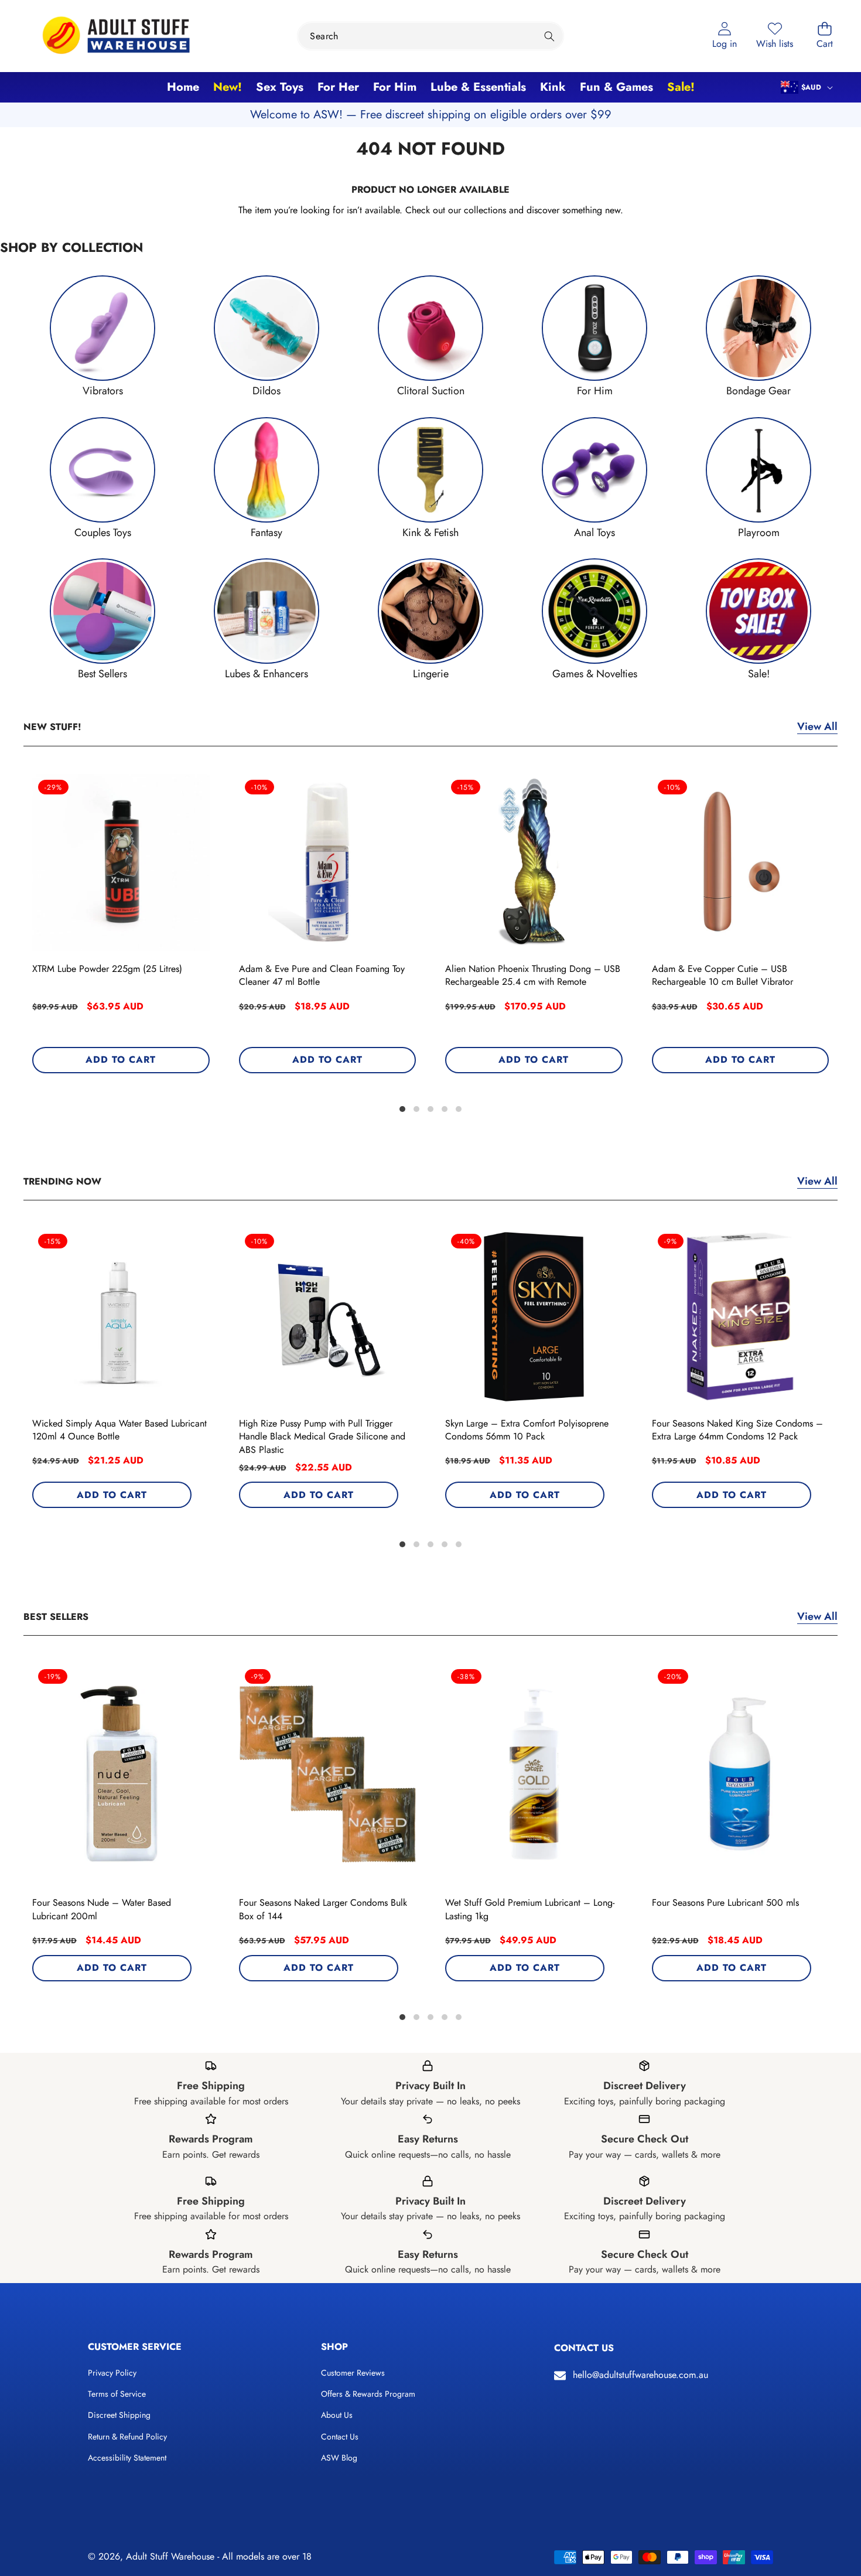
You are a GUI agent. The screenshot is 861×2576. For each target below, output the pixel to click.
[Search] (550, 36)
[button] (825, 36)
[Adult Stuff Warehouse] (116, 36)
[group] (102, 337)
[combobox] (430, 36)
